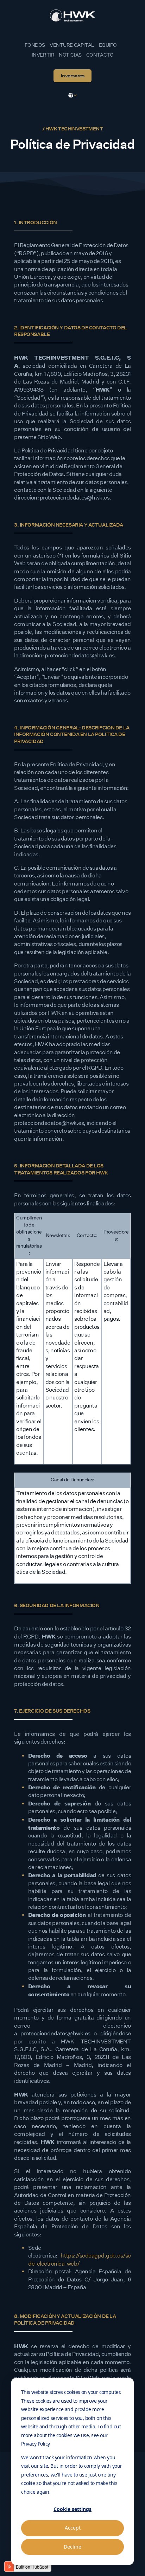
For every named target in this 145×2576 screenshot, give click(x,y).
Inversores (73, 76)
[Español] (72, 95)
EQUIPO (108, 45)
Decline (72, 2547)
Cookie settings (72, 2509)
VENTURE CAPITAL (72, 45)
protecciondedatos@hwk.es (55, 2033)
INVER (39, 55)
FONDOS (35, 45)
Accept (73, 2528)
